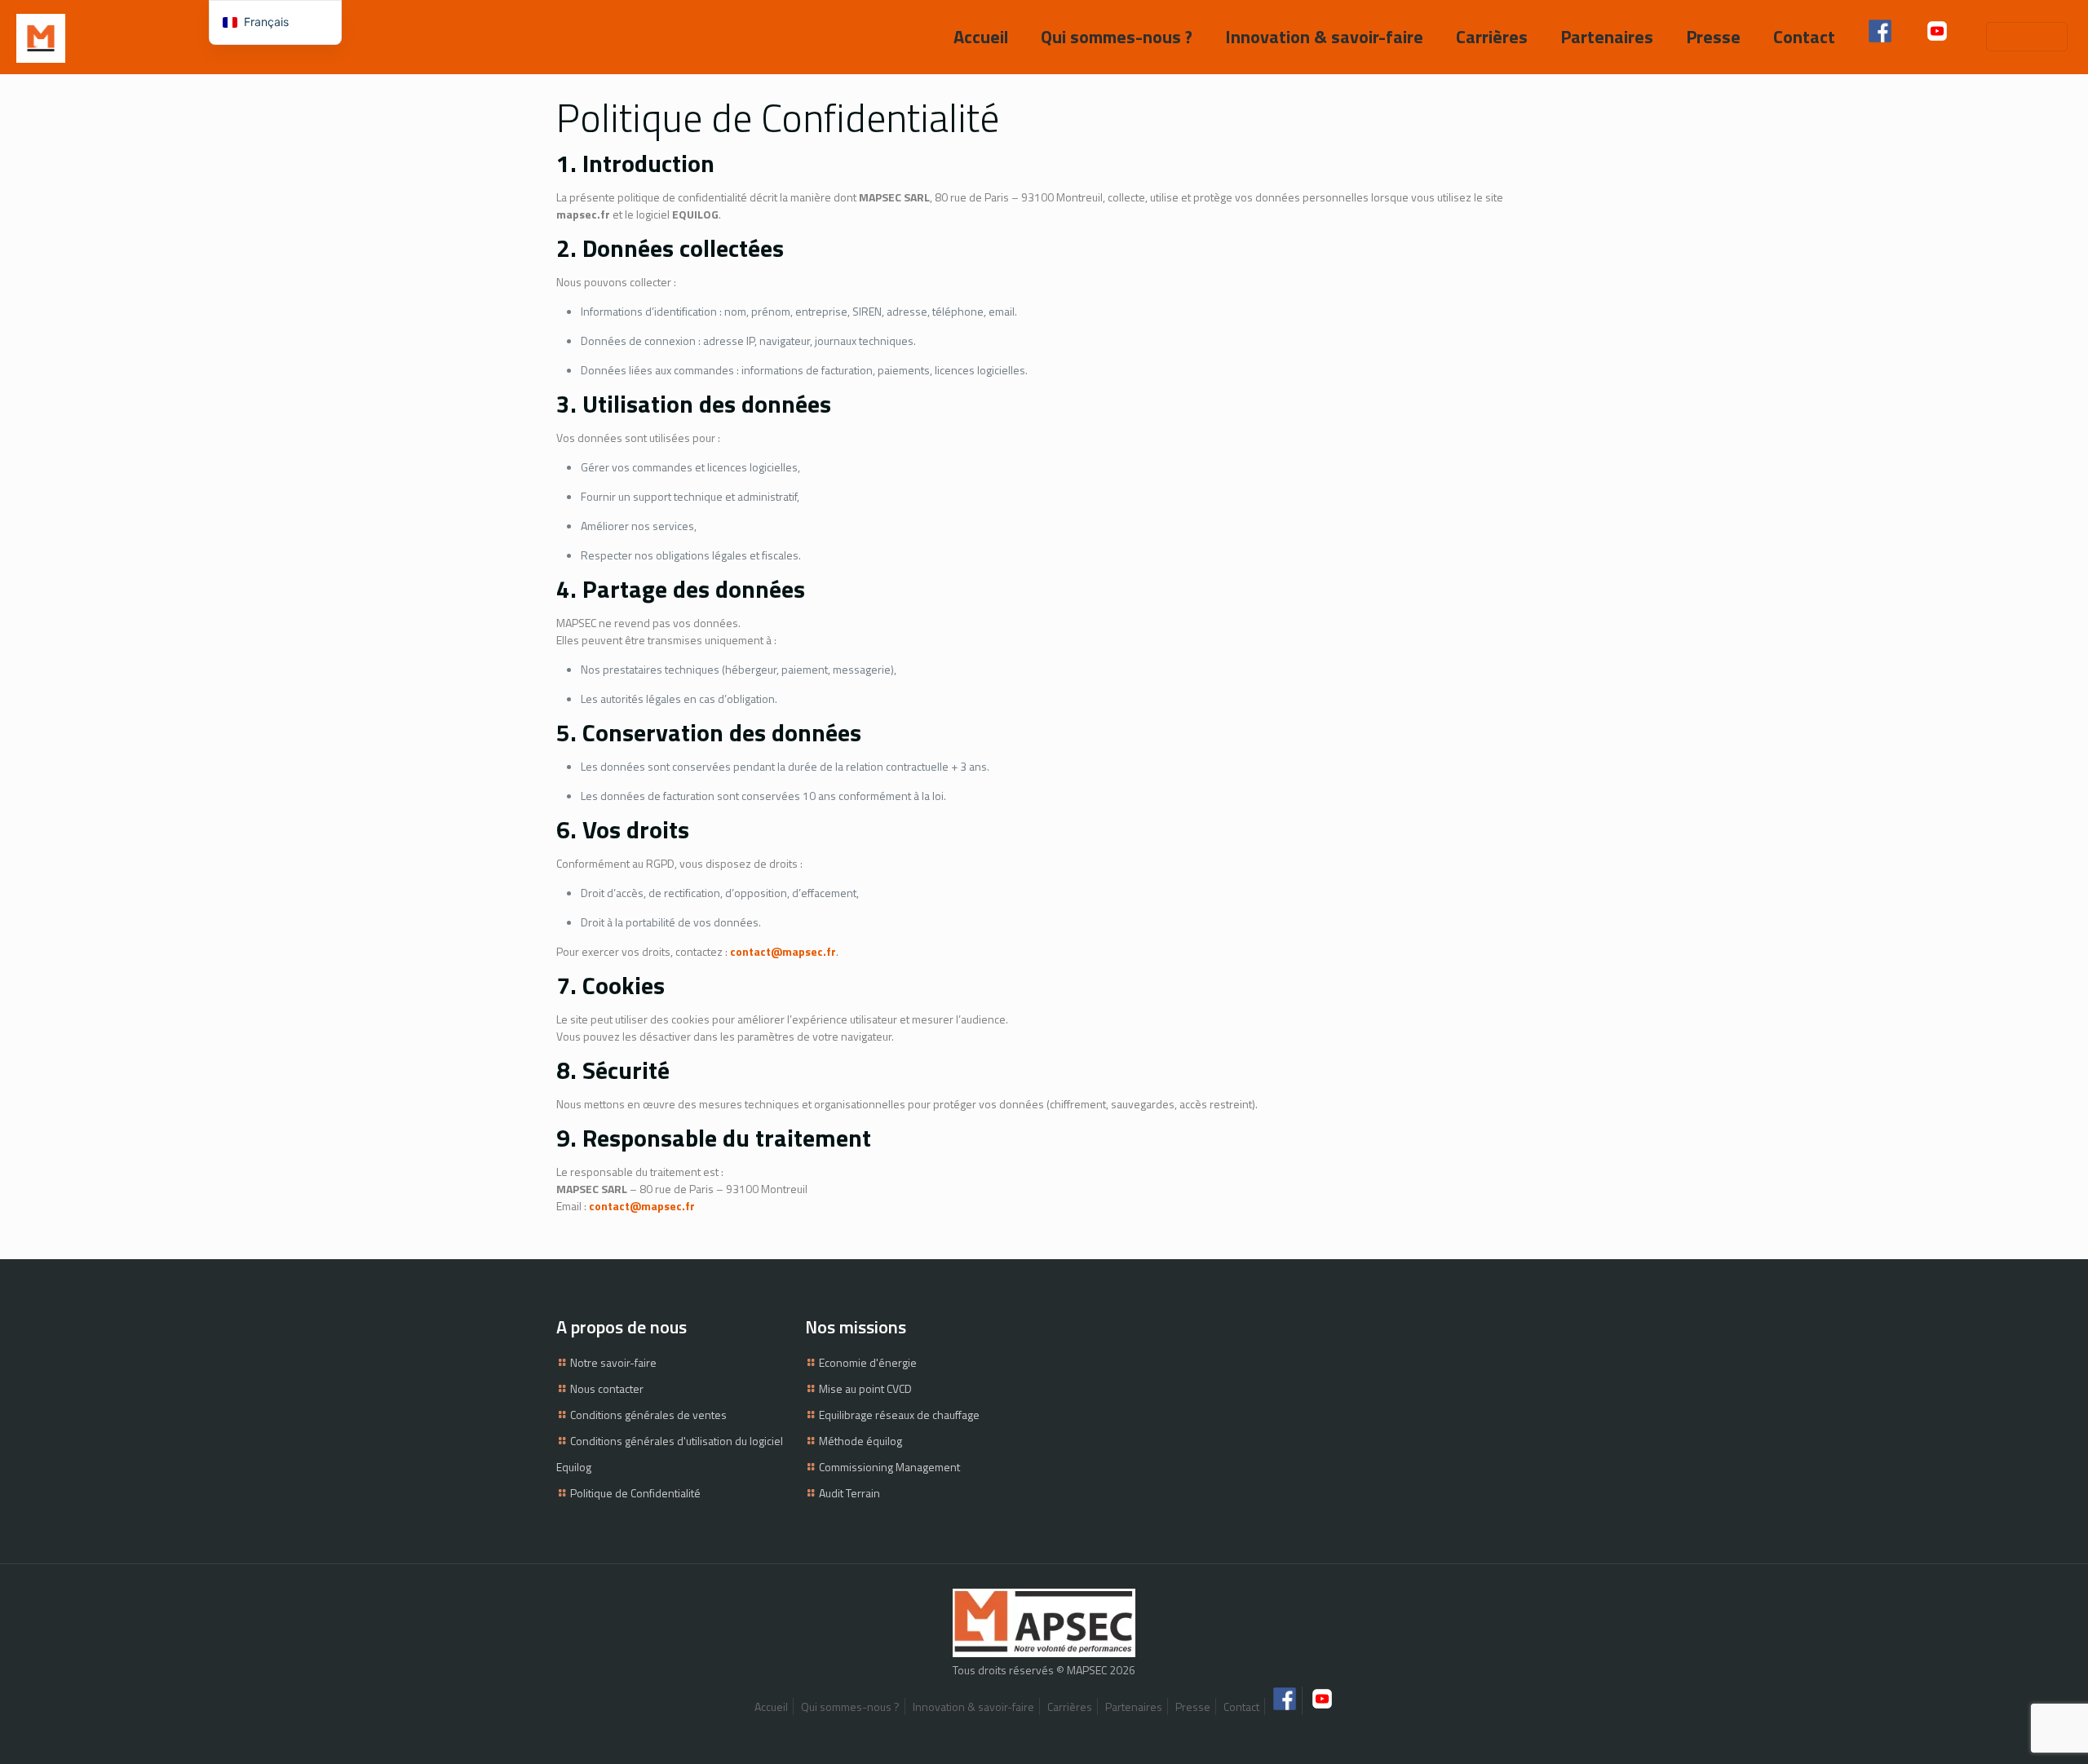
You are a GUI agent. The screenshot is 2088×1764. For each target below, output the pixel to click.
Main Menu (2021, 37)
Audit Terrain (849, 1493)
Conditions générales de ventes (648, 1415)
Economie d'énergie (868, 1362)
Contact (1241, 1707)
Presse (1193, 1707)
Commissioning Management (889, 1467)
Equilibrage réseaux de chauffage (899, 1415)
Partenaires (1134, 1707)
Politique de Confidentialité (635, 1493)
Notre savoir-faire (613, 1362)
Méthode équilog (860, 1441)
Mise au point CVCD (865, 1388)
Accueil (771, 1707)
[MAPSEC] (41, 37)
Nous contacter (607, 1388)
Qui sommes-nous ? (850, 1707)
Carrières (1070, 1707)
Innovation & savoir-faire (973, 1707)
